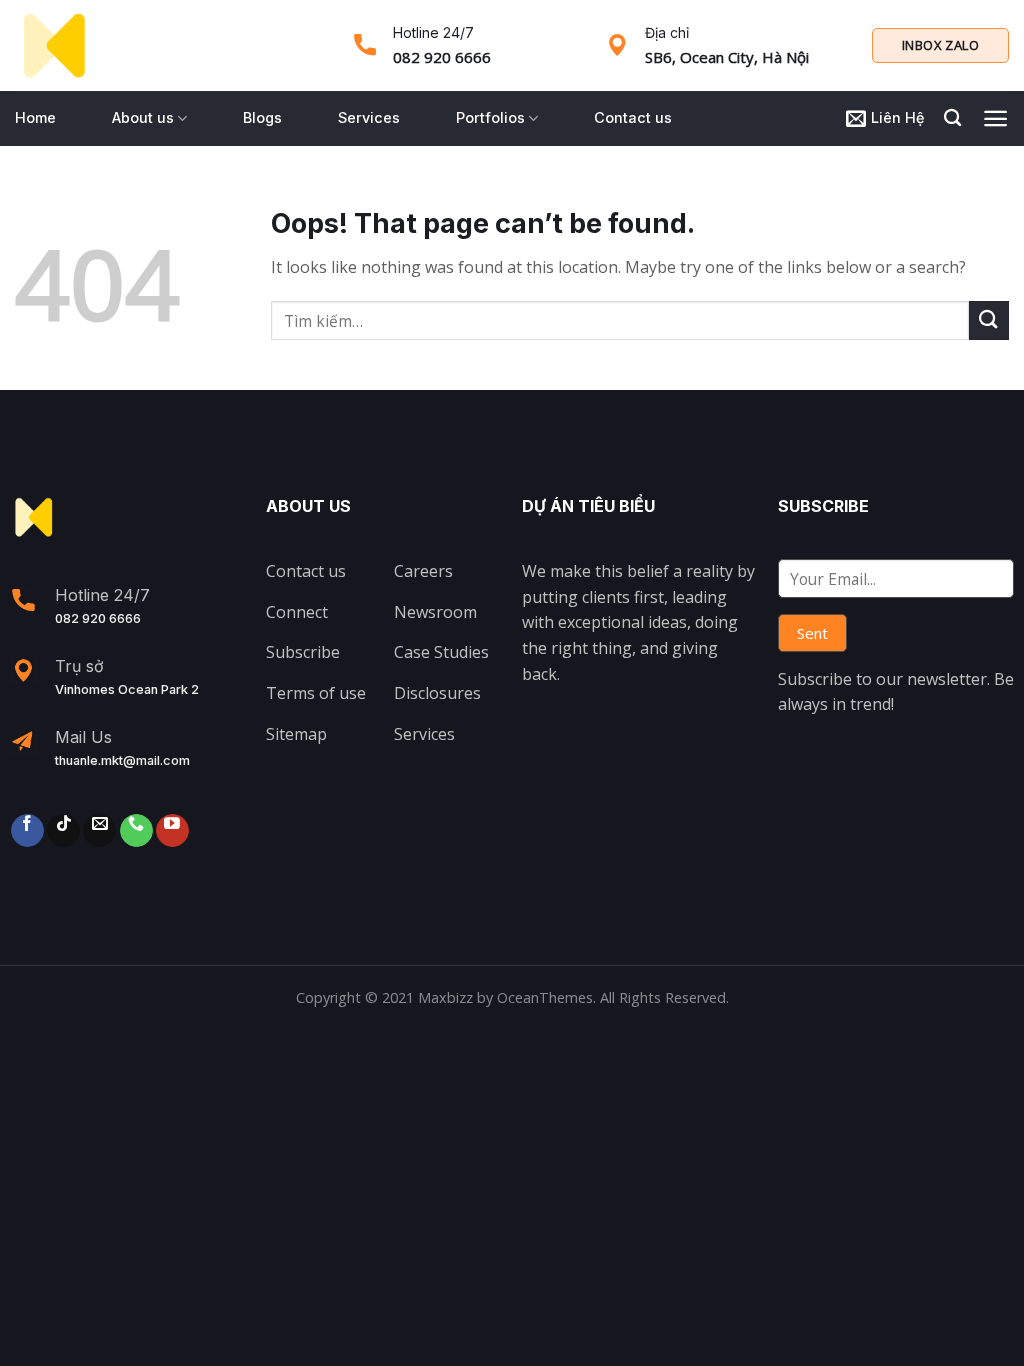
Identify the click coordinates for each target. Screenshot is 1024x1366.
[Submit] (989, 320)
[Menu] (995, 118)
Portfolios (490, 117)
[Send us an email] (99, 830)
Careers (423, 571)
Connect (297, 612)
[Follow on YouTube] (172, 830)
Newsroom (435, 612)
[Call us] (136, 830)
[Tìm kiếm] (952, 118)
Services (369, 117)
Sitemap (296, 734)
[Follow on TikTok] (63, 830)
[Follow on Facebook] (27, 830)
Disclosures (437, 693)
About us (143, 117)
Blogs (262, 117)
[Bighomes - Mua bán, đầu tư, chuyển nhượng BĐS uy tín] (54, 46)
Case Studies (441, 652)
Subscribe (303, 652)
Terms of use (316, 693)
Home (35, 117)
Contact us (633, 117)
